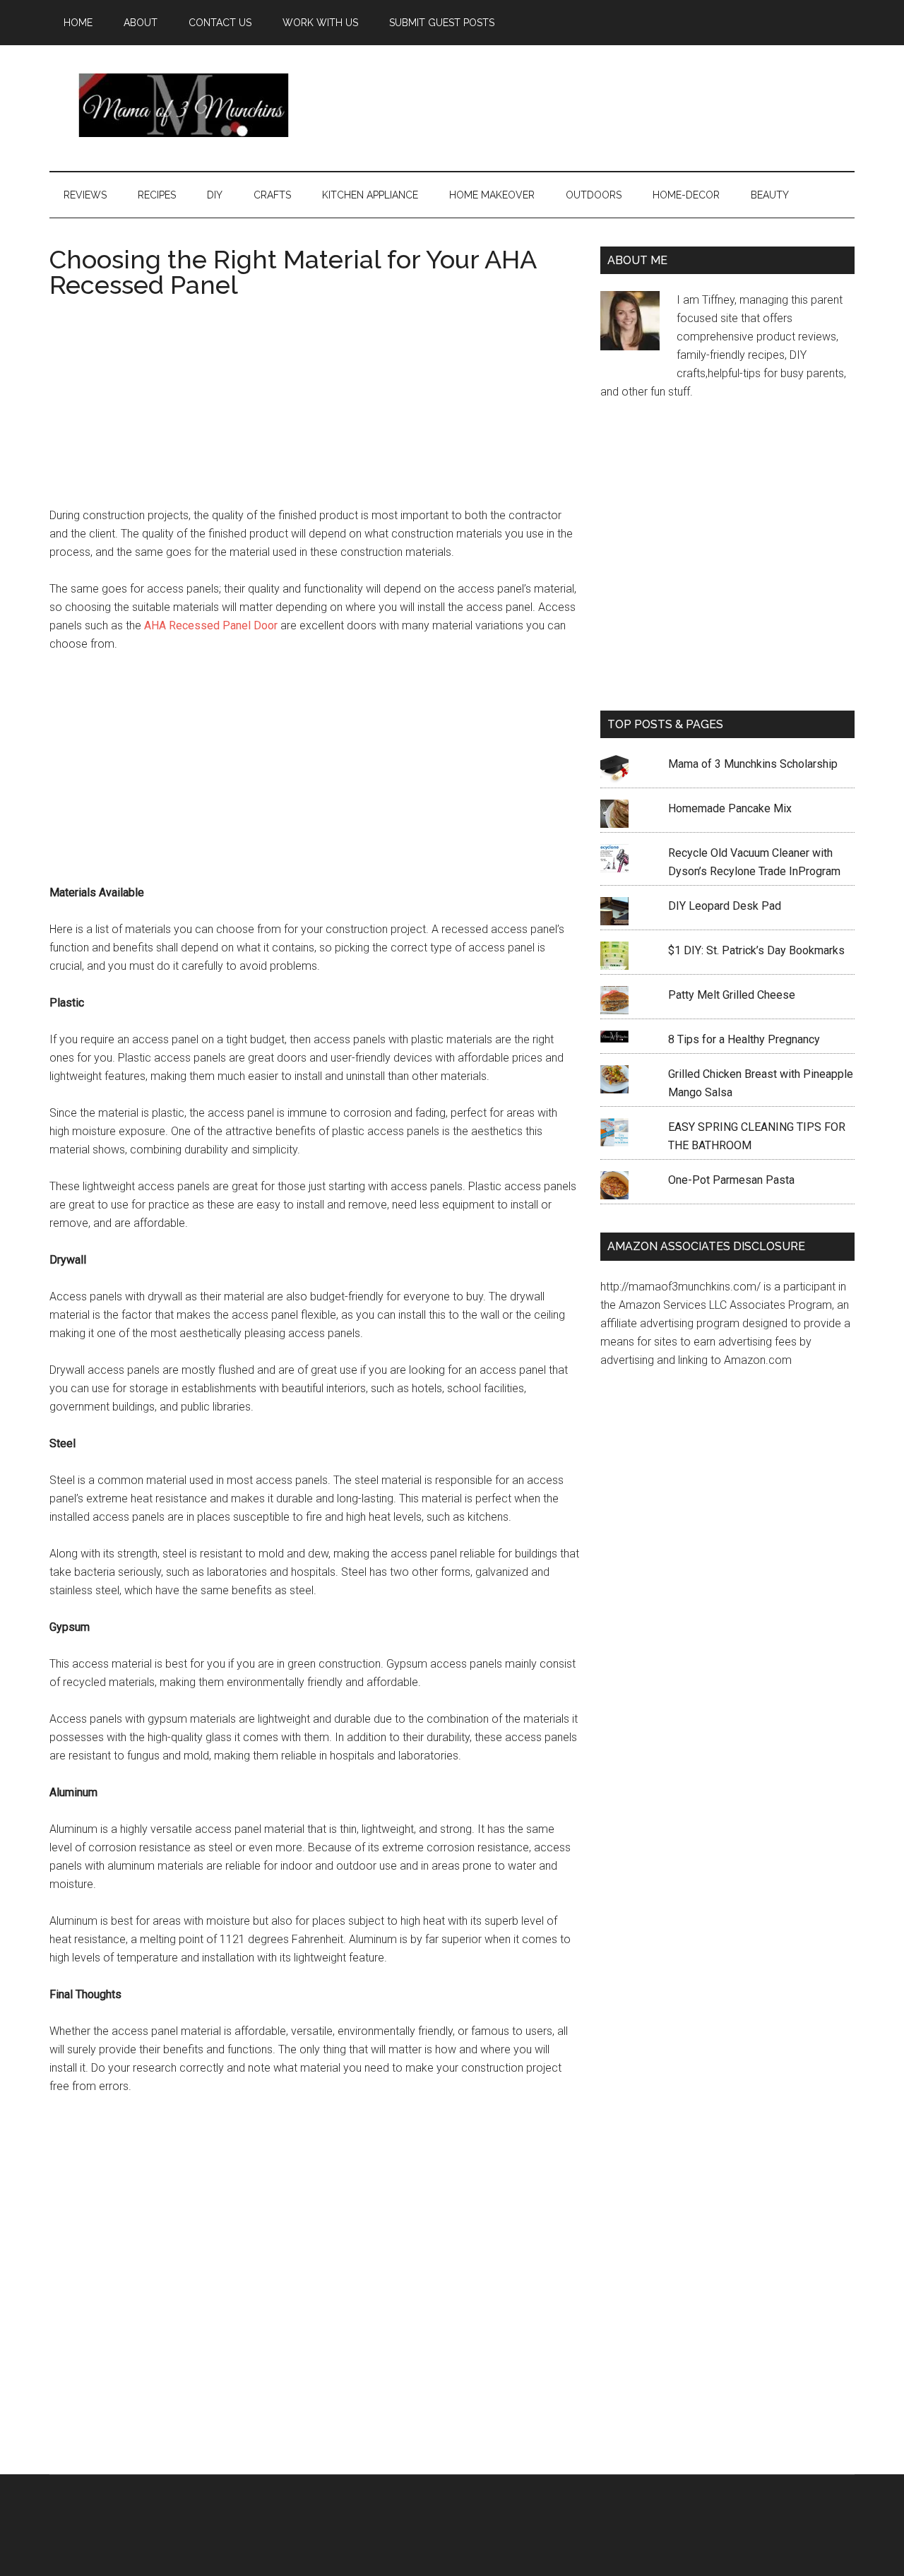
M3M (184, 105)
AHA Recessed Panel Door (209, 625)
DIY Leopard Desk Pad (725, 906)
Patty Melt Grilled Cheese (732, 995)
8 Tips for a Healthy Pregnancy (744, 1039)
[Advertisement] (597, 105)
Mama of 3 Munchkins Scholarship (753, 764)
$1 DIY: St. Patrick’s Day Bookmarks (756, 950)
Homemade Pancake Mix (730, 808)
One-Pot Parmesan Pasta (731, 1180)
